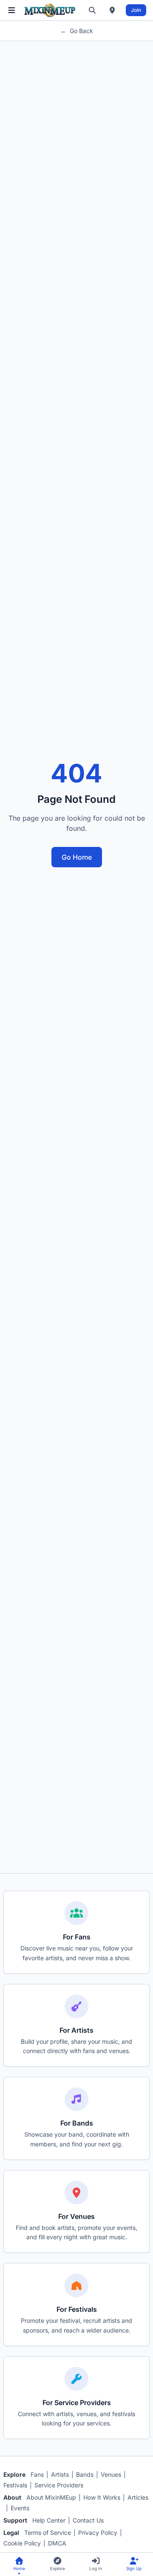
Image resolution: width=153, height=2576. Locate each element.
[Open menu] (12, 10)
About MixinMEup (51, 2497)
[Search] (92, 10)
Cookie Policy (22, 2543)
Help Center (49, 2520)
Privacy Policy (98, 2533)
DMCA (57, 2543)
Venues (111, 2474)
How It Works (102, 2497)
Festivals (15, 2485)
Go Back (77, 31)
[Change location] (112, 10)
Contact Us (88, 2520)
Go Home (77, 857)
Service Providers (59, 2485)
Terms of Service (48, 2533)
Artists (60, 2474)
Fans (37, 2474)
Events (20, 2508)
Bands (85, 2474)
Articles (138, 2497)
